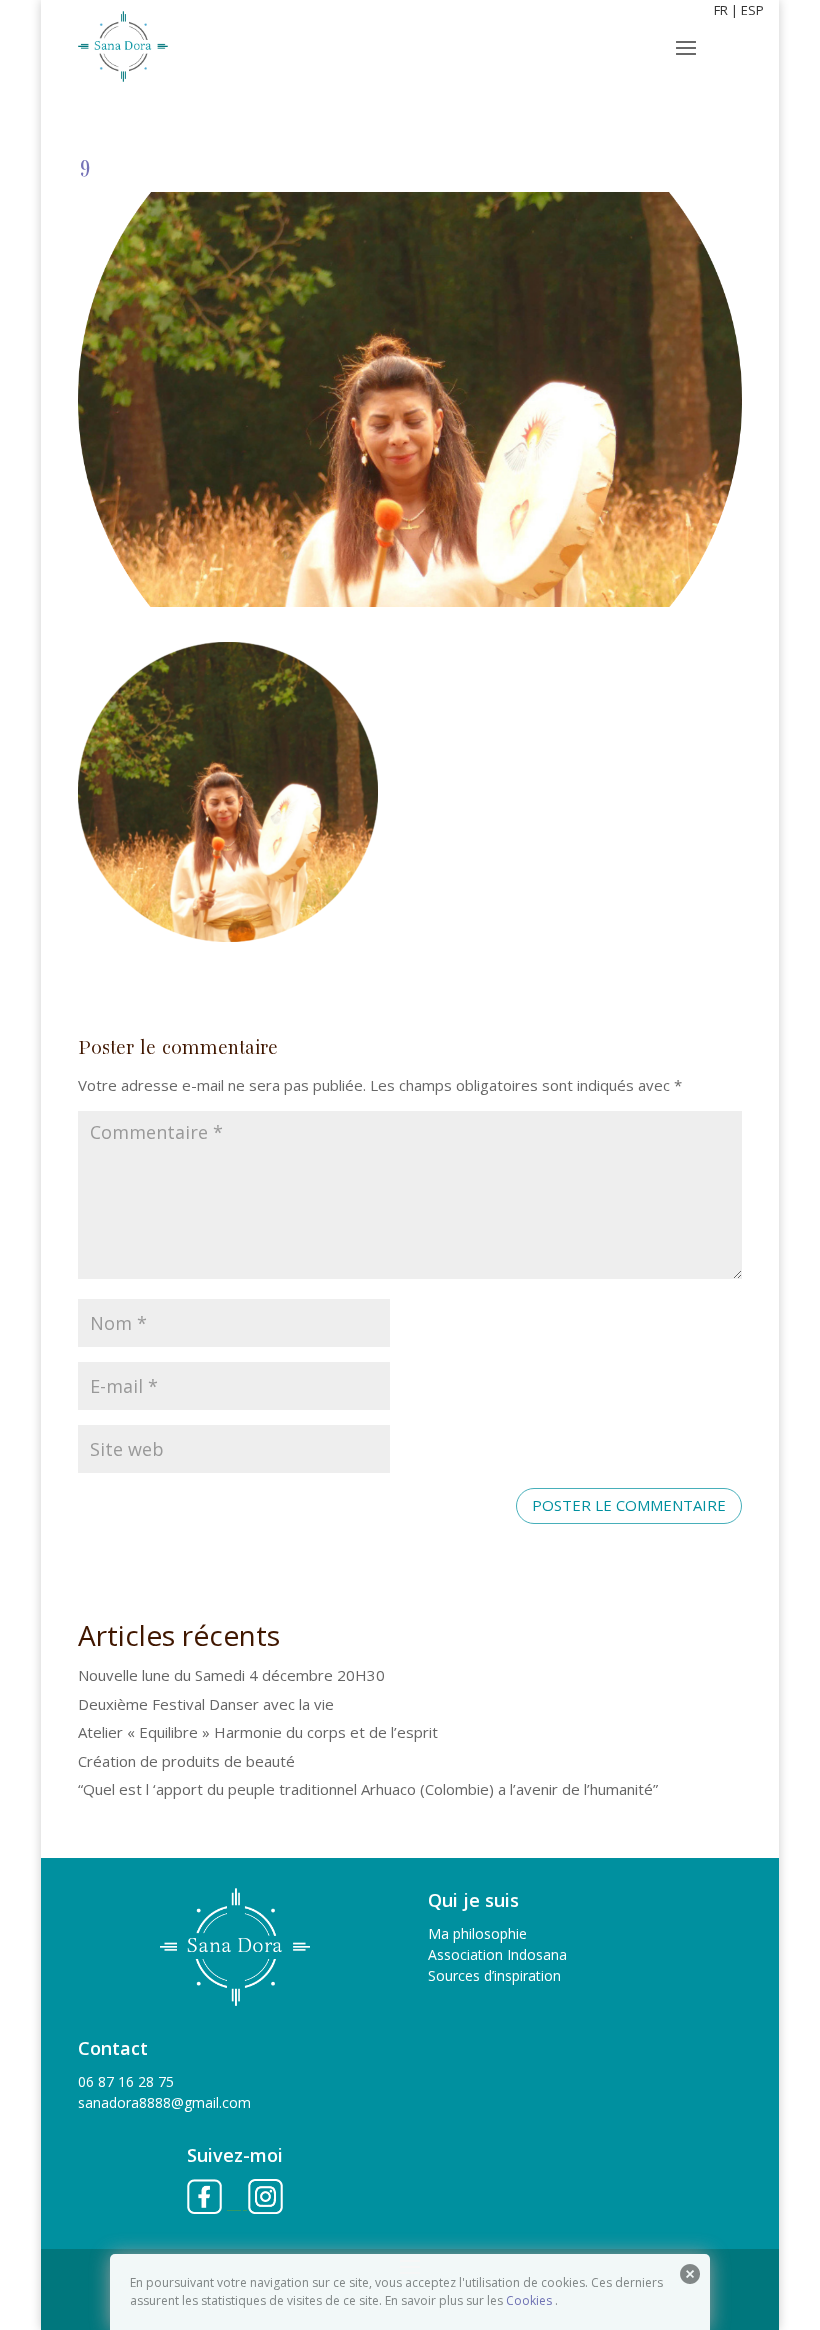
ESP (752, 10)
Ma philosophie (477, 1933)
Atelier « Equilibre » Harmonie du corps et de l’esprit (258, 1732)
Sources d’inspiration (494, 1975)
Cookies (529, 2300)
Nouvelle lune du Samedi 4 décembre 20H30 (231, 1675)
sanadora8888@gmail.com (164, 2102)
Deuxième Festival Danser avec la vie (206, 1704)
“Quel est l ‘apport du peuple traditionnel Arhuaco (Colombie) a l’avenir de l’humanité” (368, 1789)
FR (721, 10)
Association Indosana (497, 1954)
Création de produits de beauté (186, 1761)
